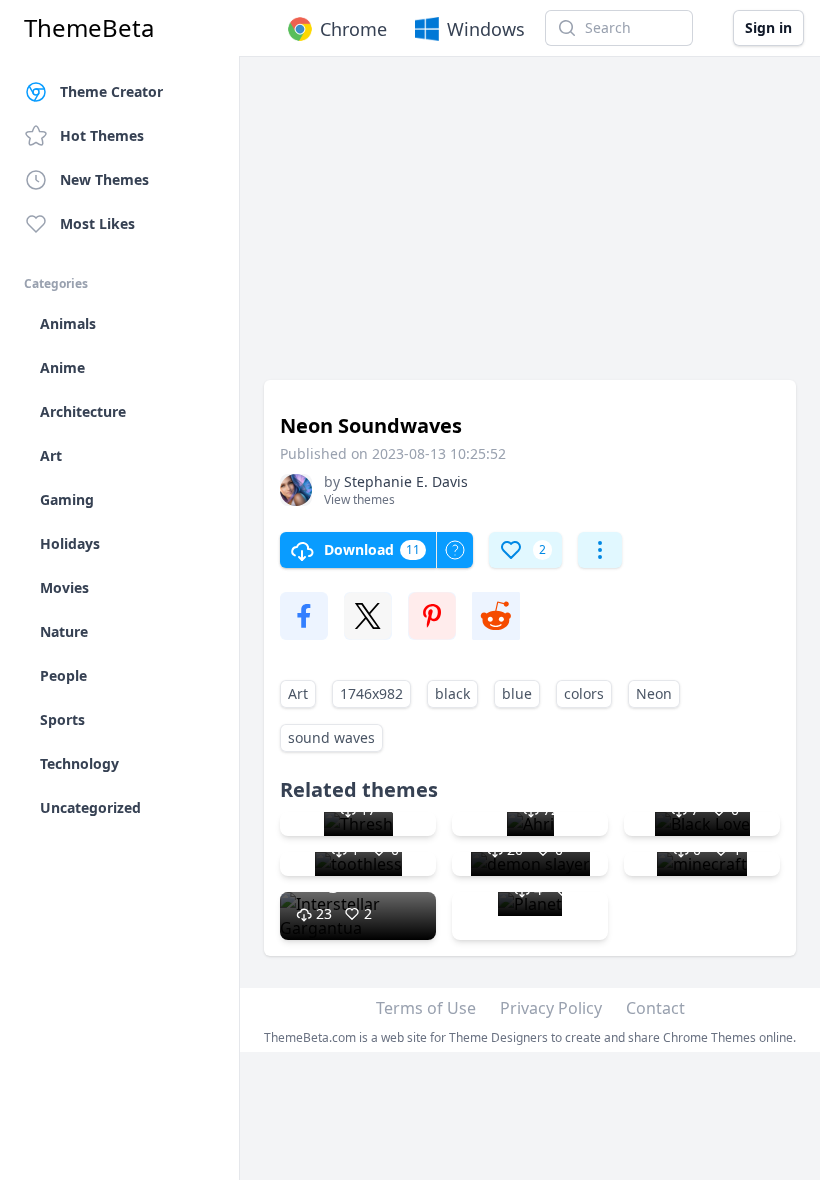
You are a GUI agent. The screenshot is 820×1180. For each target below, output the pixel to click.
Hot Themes (102, 135)
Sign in (768, 27)
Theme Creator (111, 91)
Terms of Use (426, 1008)
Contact (655, 1008)
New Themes (104, 179)
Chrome (353, 29)
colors (584, 693)
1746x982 (371, 693)
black (452, 693)
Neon (654, 693)
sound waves (331, 737)
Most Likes (97, 223)
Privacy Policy (551, 1008)
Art (298, 693)
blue (517, 693)
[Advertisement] (530, 228)
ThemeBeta (89, 28)
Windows (486, 29)
